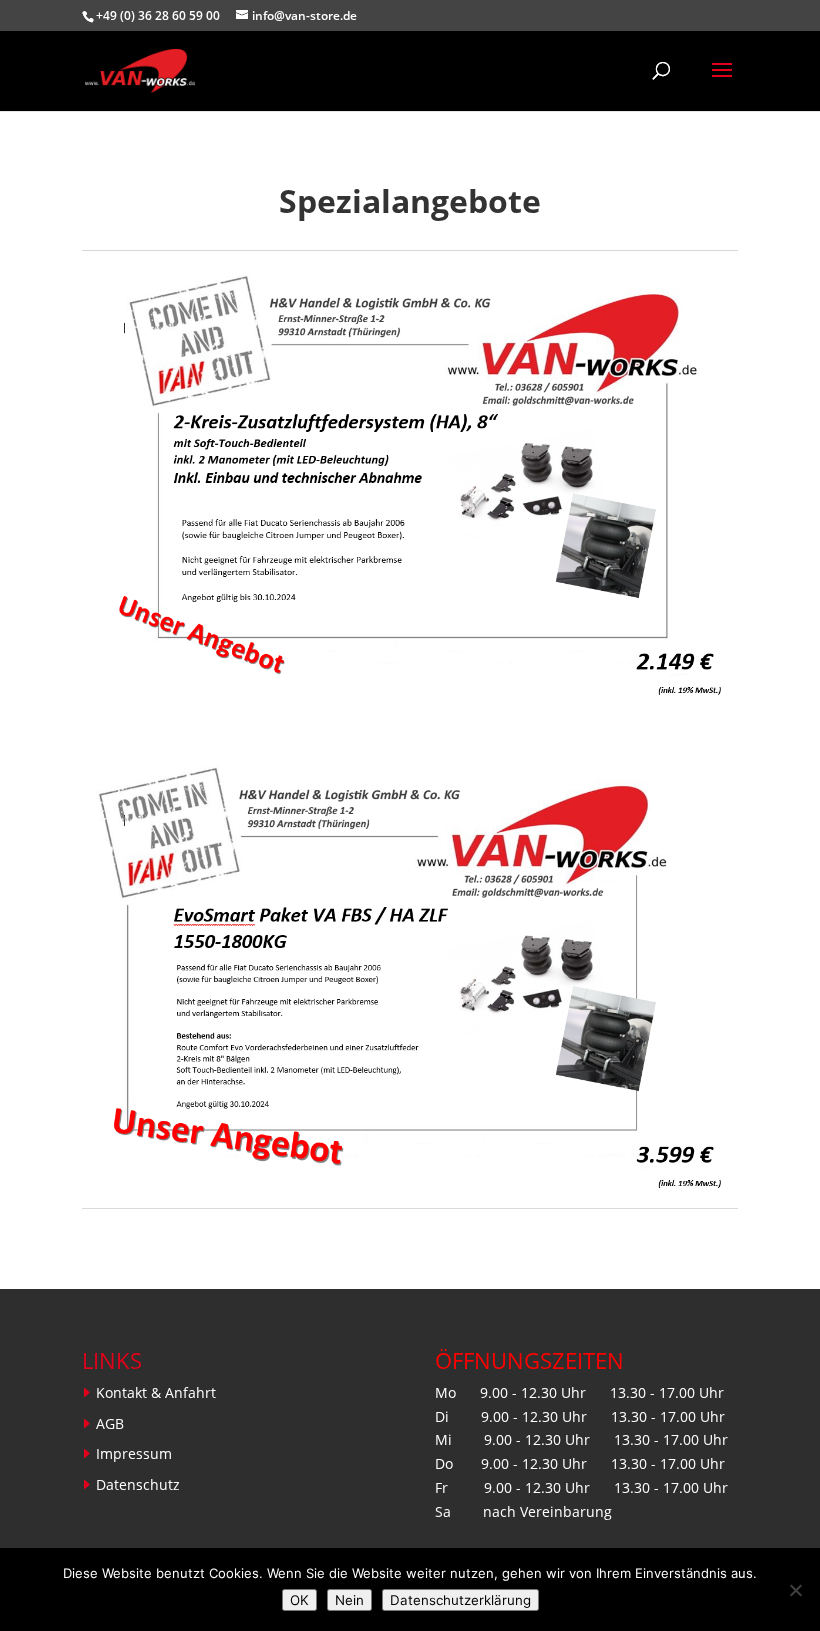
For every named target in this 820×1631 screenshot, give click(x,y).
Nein (349, 1600)
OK (299, 1600)
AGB (110, 1423)
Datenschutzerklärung (460, 1600)
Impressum (134, 1453)
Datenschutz (138, 1484)
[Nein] (795, 1590)
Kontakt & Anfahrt (156, 1392)
